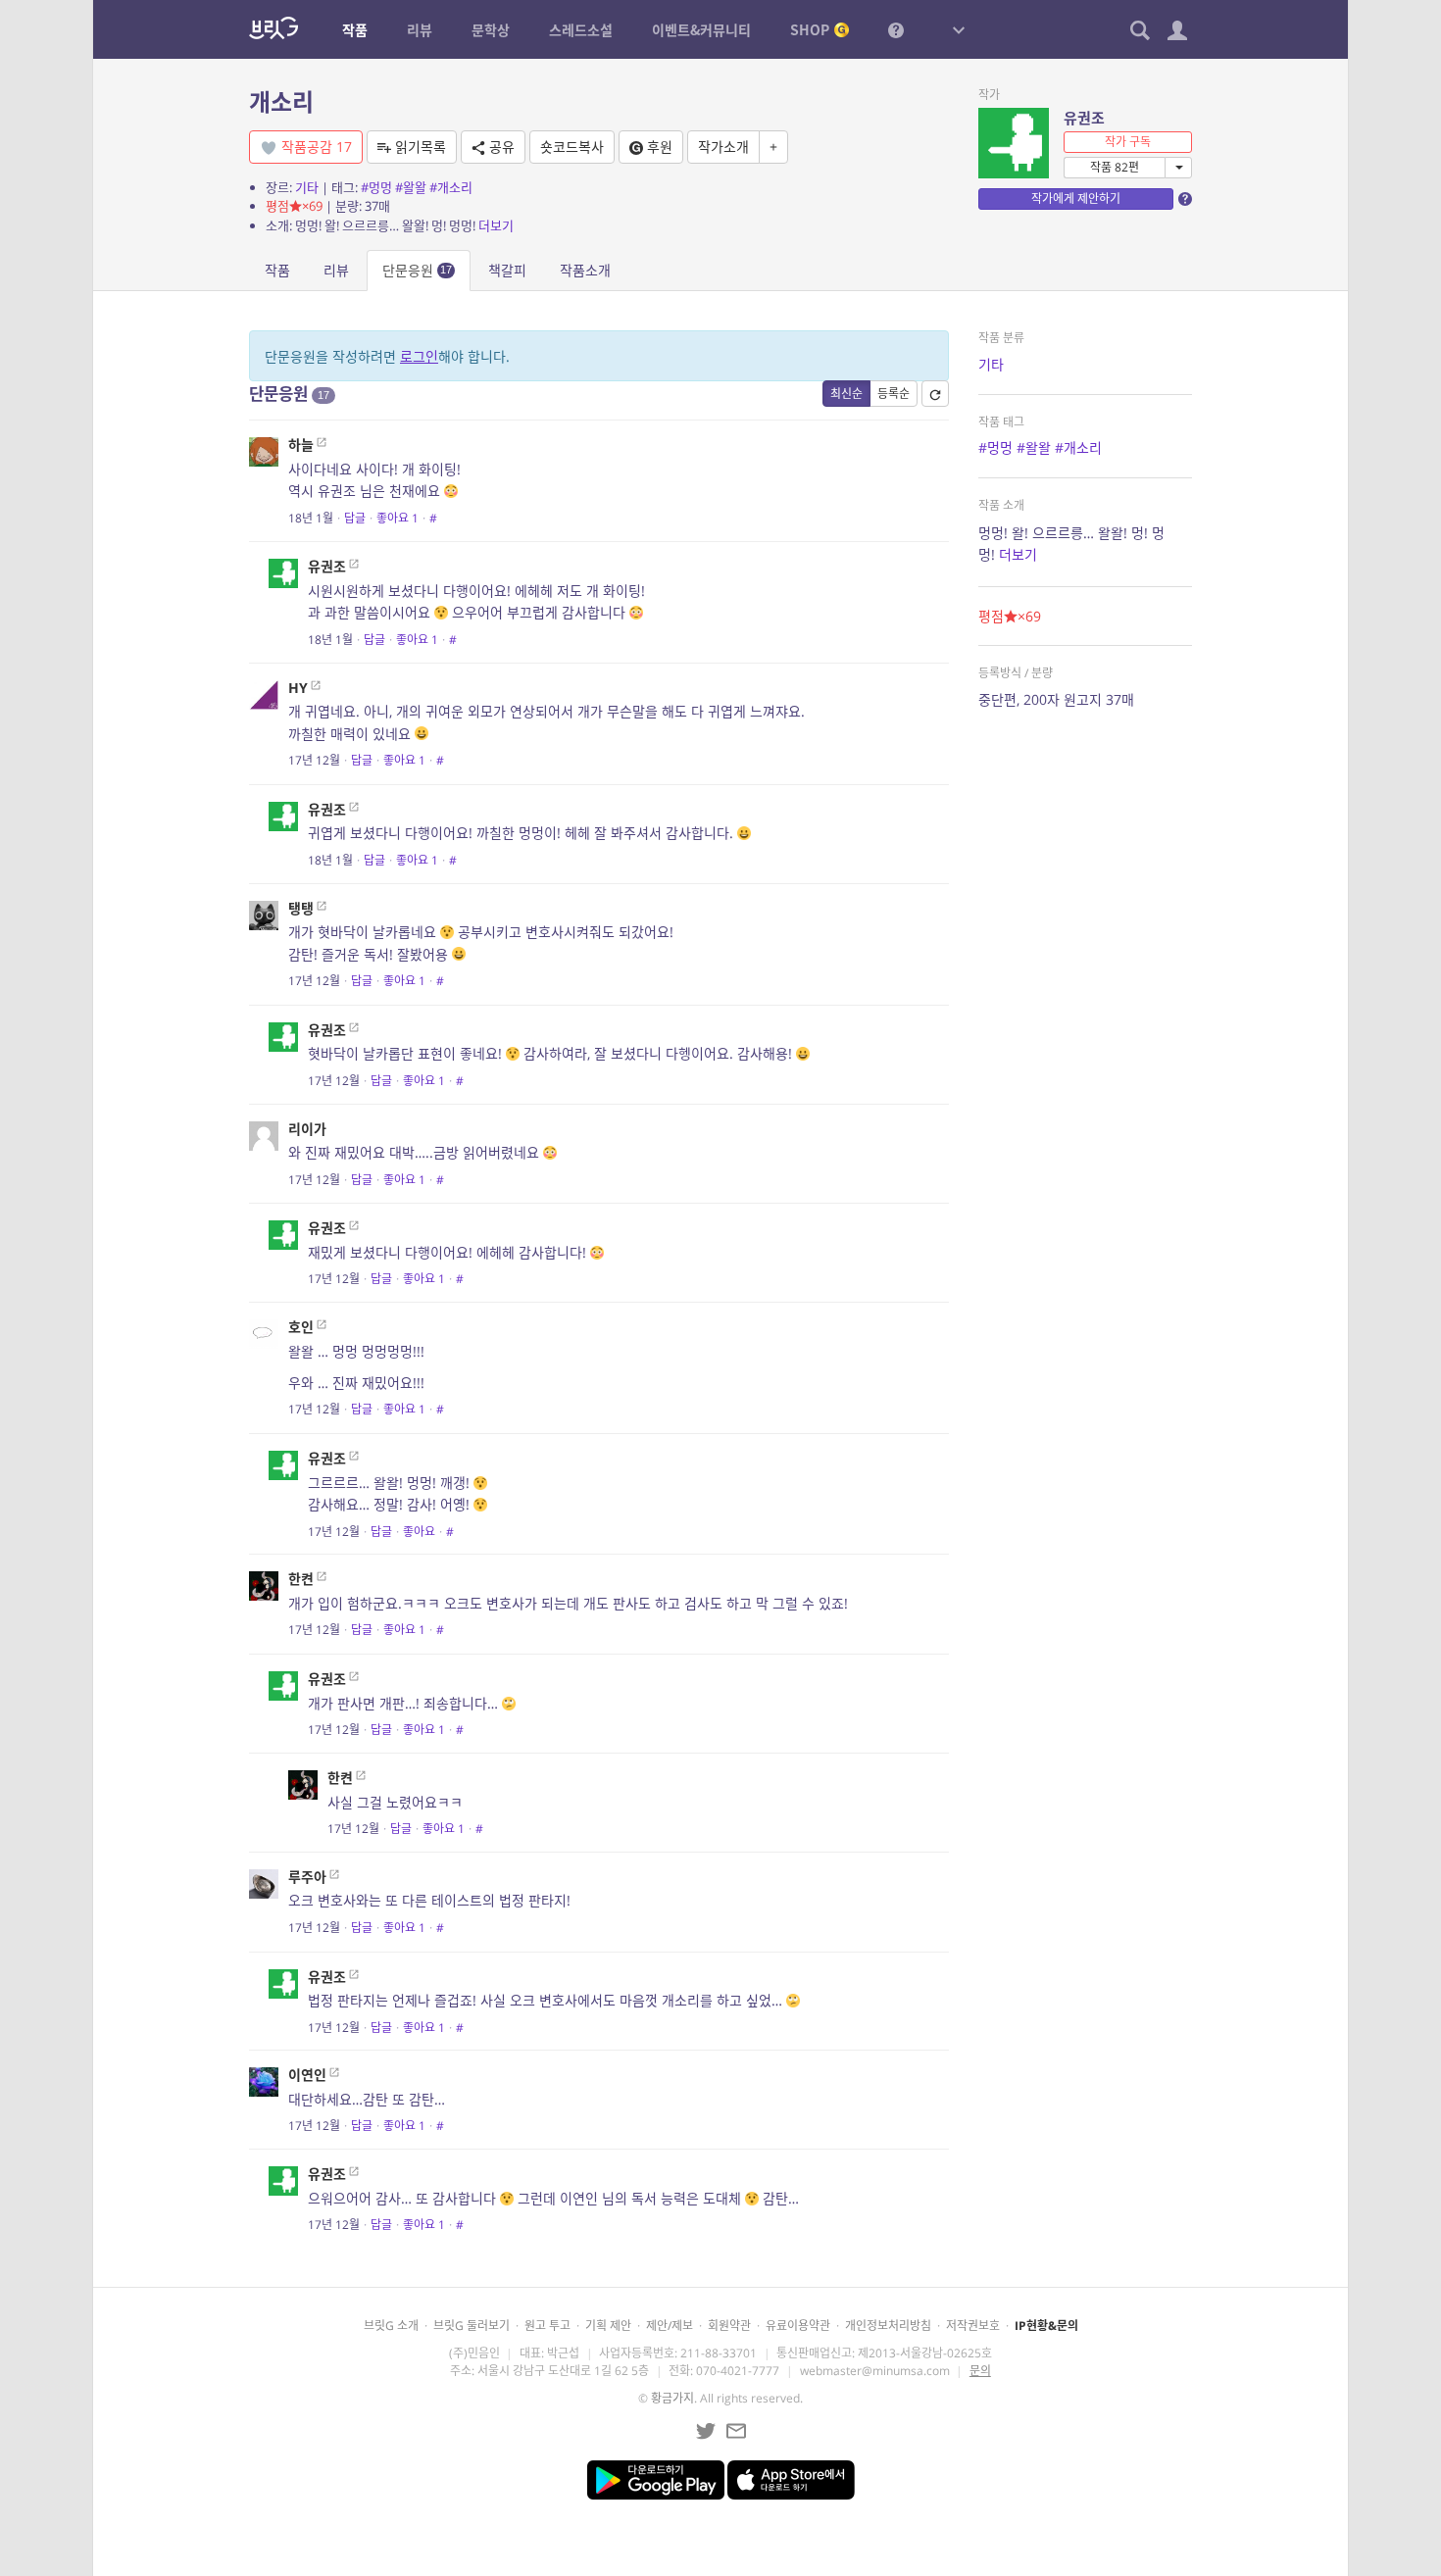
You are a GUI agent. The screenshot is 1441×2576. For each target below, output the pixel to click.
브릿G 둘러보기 (472, 2326)
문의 (980, 2371)
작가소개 (723, 147)
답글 (355, 518)
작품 (277, 270)
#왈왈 (411, 187)
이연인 (307, 2075)
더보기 (496, 225)
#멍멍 (376, 187)
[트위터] (706, 2431)
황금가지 (672, 2398)
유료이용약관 (798, 2326)
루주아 (307, 1877)
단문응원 (417, 270)
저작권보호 (973, 2326)
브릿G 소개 (391, 2326)
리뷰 (336, 270)
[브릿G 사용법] (896, 29)
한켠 (301, 1579)
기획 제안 (608, 2326)
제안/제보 (670, 2326)
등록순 (894, 394)
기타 (307, 187)
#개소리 (451, 187)
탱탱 (301, 908)
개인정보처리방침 (888, 2326)
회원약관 (729, 2326)
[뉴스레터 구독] (736, 2431)
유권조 (1084, 118)
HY (298, 688)
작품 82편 (1115, 167)
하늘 (301, 445)
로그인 (419, 356)
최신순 (846, 394)
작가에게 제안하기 (1076, 198)
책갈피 (507, 270)
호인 (301, 1327)
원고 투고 (547, 2326)
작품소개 (585, 270)
